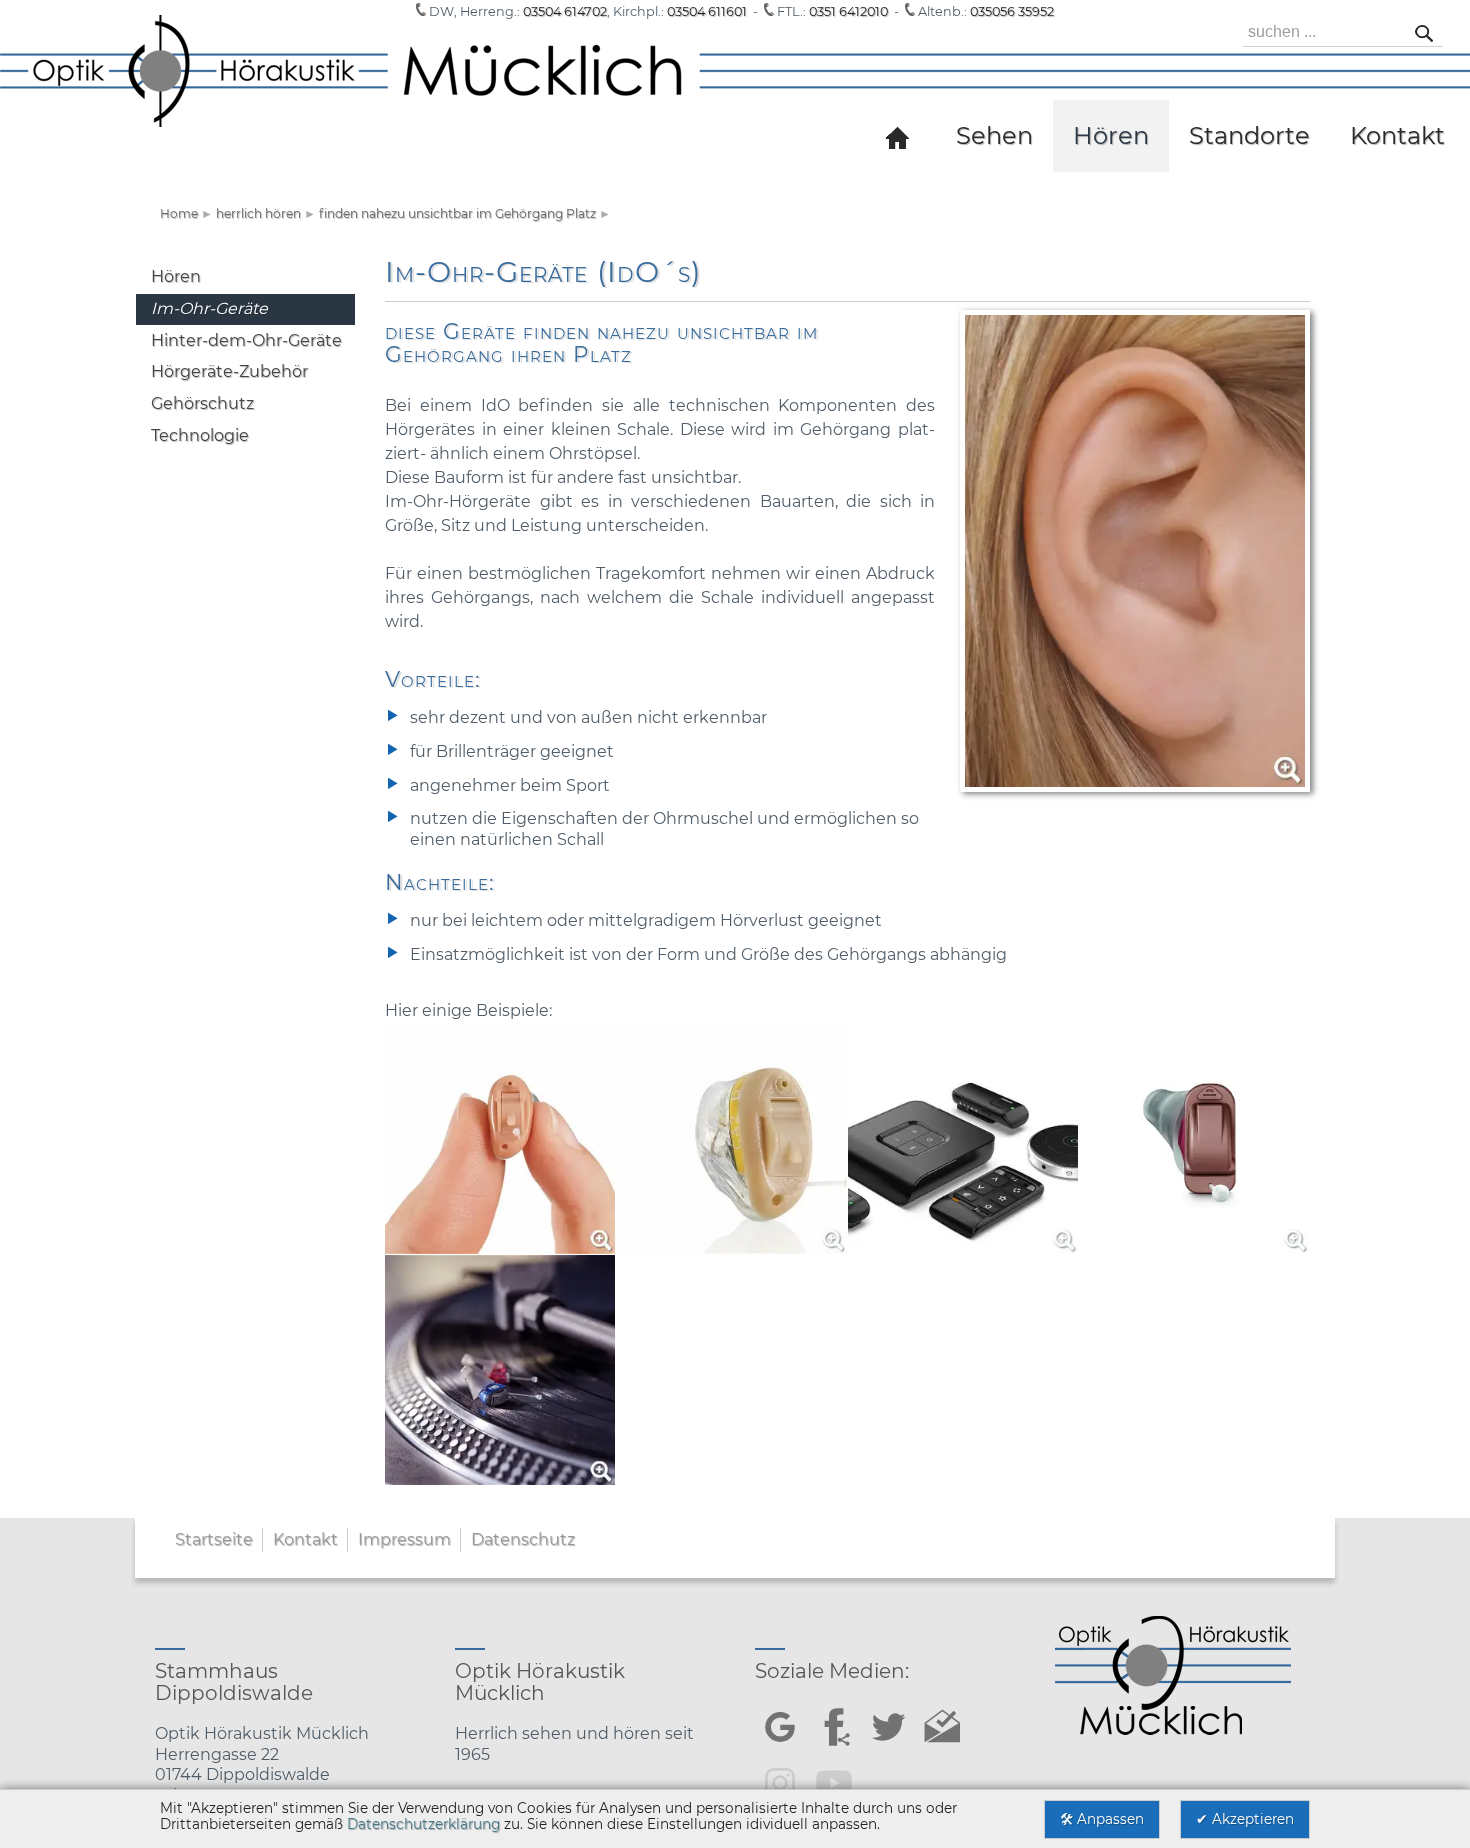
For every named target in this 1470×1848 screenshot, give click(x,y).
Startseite (214, 1539)
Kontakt (305, 1539)
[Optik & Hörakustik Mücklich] (900, 136)
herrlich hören (258, 213)
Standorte (1249, 135)
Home (179, 213)
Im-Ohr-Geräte (209, 308)
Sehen (994, 135)
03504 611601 (707, 11)
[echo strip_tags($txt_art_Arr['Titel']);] (735, 91)
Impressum (404, 1539)
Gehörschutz (202, 403)
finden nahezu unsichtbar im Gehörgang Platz (457, 213)
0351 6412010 (848, 11)
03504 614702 (565, 11)
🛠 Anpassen (1102, 1819)
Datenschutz (523, 1539)
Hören (176, 276)
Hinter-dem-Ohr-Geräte (246, 340)
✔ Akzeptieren (1245, 1819)
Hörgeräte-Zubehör (229, 371)
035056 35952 (1012, 11)
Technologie (200, 435)
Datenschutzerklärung (423, 1824)
